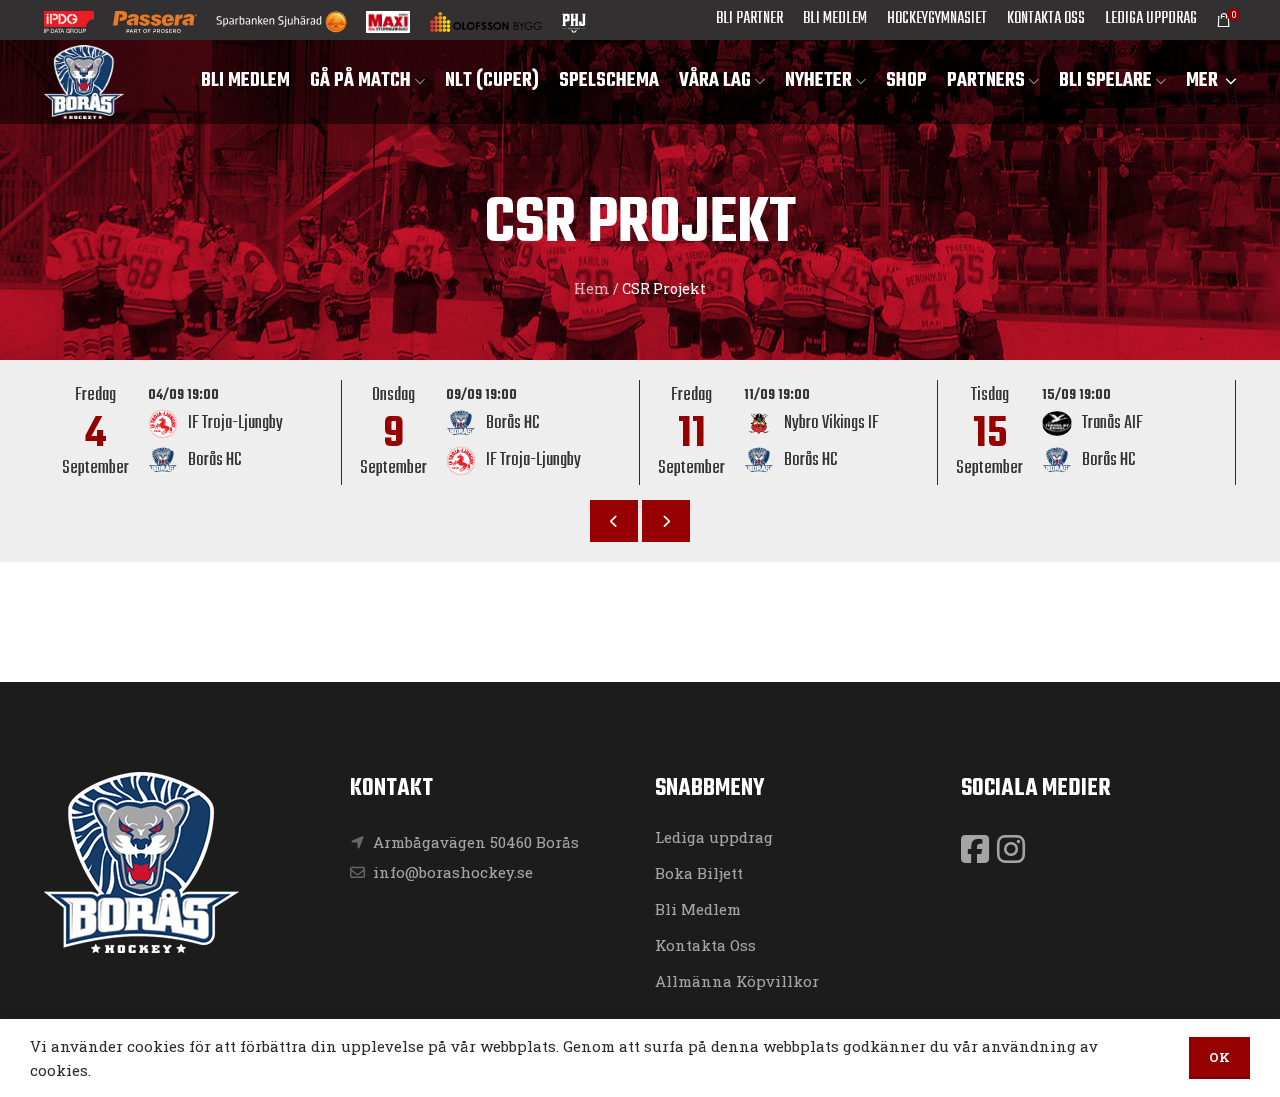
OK (1219, 1057)
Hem (592, 288)
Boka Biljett (699, 873)
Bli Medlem (698, 909)
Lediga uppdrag (714, 837)
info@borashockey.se (451, 872)
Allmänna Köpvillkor (737, 981)
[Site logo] (84, 80)
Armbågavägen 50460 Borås (476, 842)
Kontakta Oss (705, 945)
